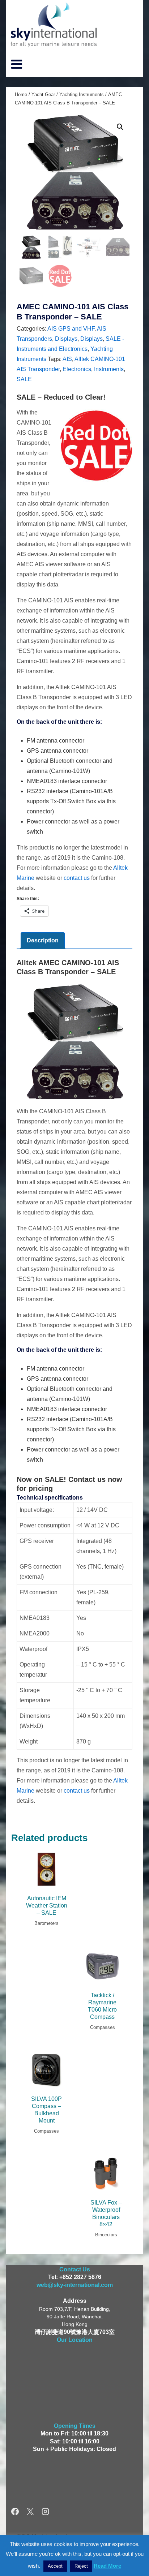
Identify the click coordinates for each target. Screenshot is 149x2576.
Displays (66, 339)
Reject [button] (81, 2566)
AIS (67, 359)
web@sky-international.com (75, 2285)
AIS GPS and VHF (71, 329)
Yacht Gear (43, 94)
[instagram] (45, 2513)
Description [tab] (43, 940)
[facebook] (16, 2513)
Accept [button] (55, 2566)
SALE (24, 379)
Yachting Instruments (82, 94)
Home (21, 94)
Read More (107, 2566)
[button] (120, 127)
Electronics (77, 369)
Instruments (109, 369)
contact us (77, 878)
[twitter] (31, 2513)
